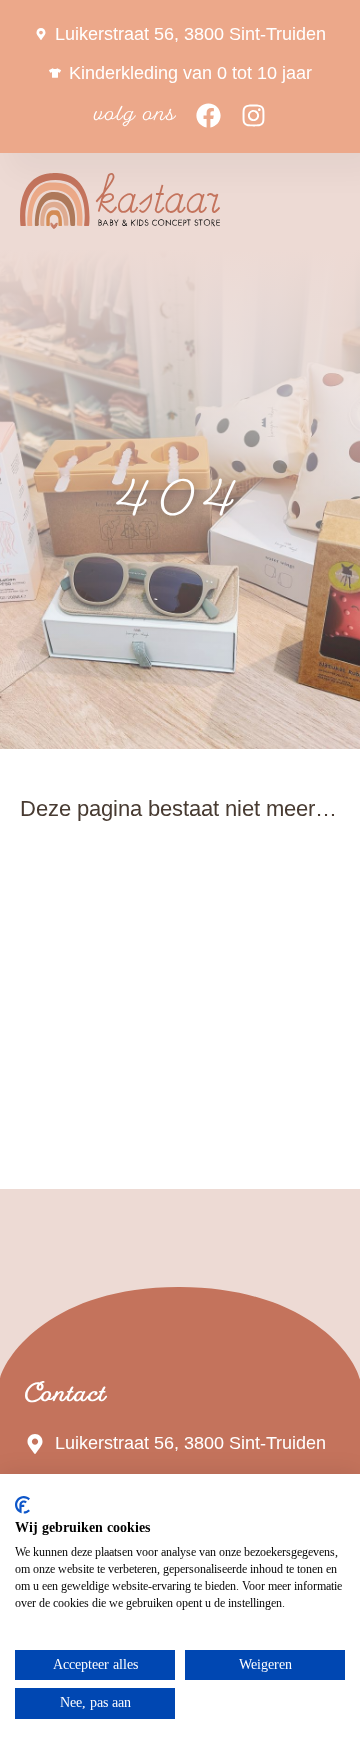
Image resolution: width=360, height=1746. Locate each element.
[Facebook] (208, 115)
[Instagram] (253, 115)
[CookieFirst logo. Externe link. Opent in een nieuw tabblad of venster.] (22, 1505)
